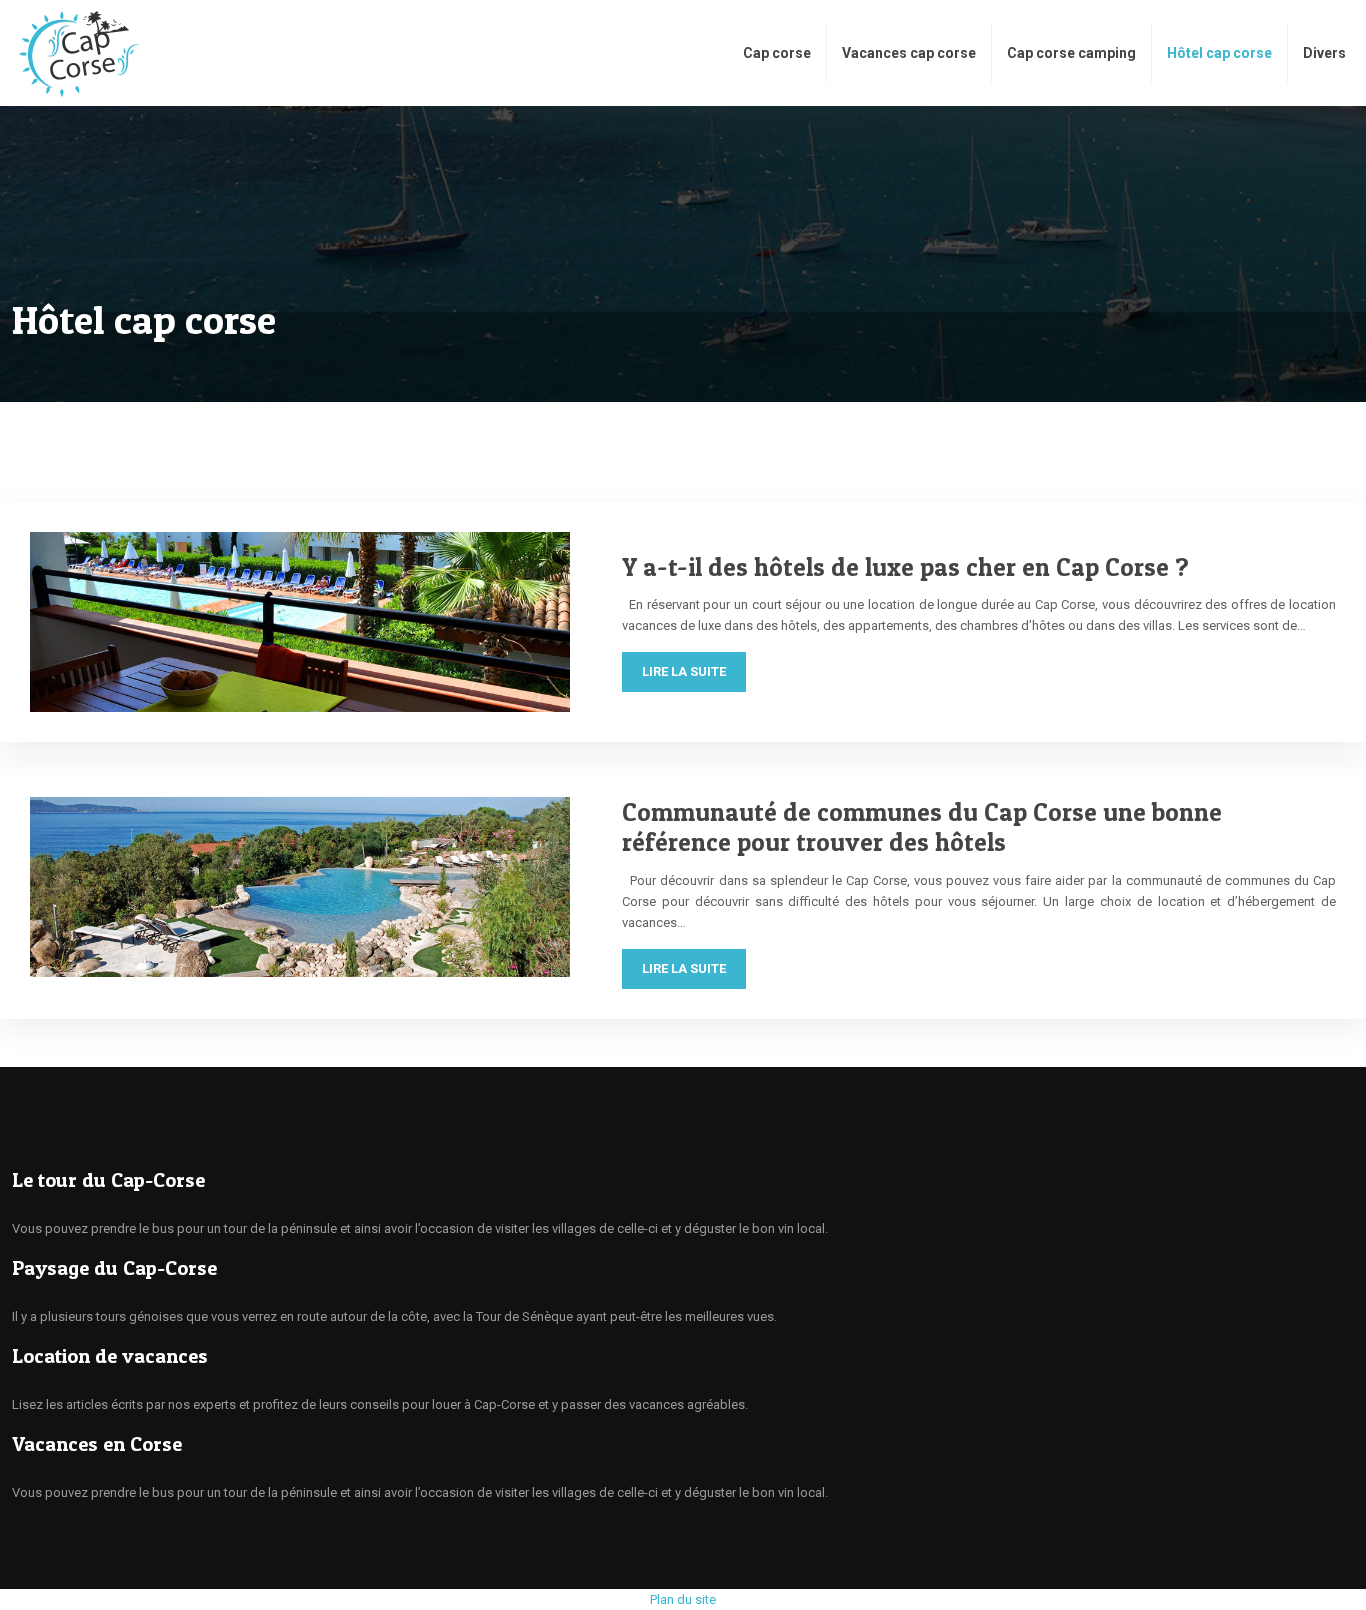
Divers (1324, 53)
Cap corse (777, 53)
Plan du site (683, 1599)
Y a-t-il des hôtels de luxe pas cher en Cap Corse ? (905, 567)
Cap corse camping (1071, 53)
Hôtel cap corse (1219, 53)
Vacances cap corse (909, 53)
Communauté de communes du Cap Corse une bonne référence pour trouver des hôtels (922, 827)
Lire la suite (684, 671)
